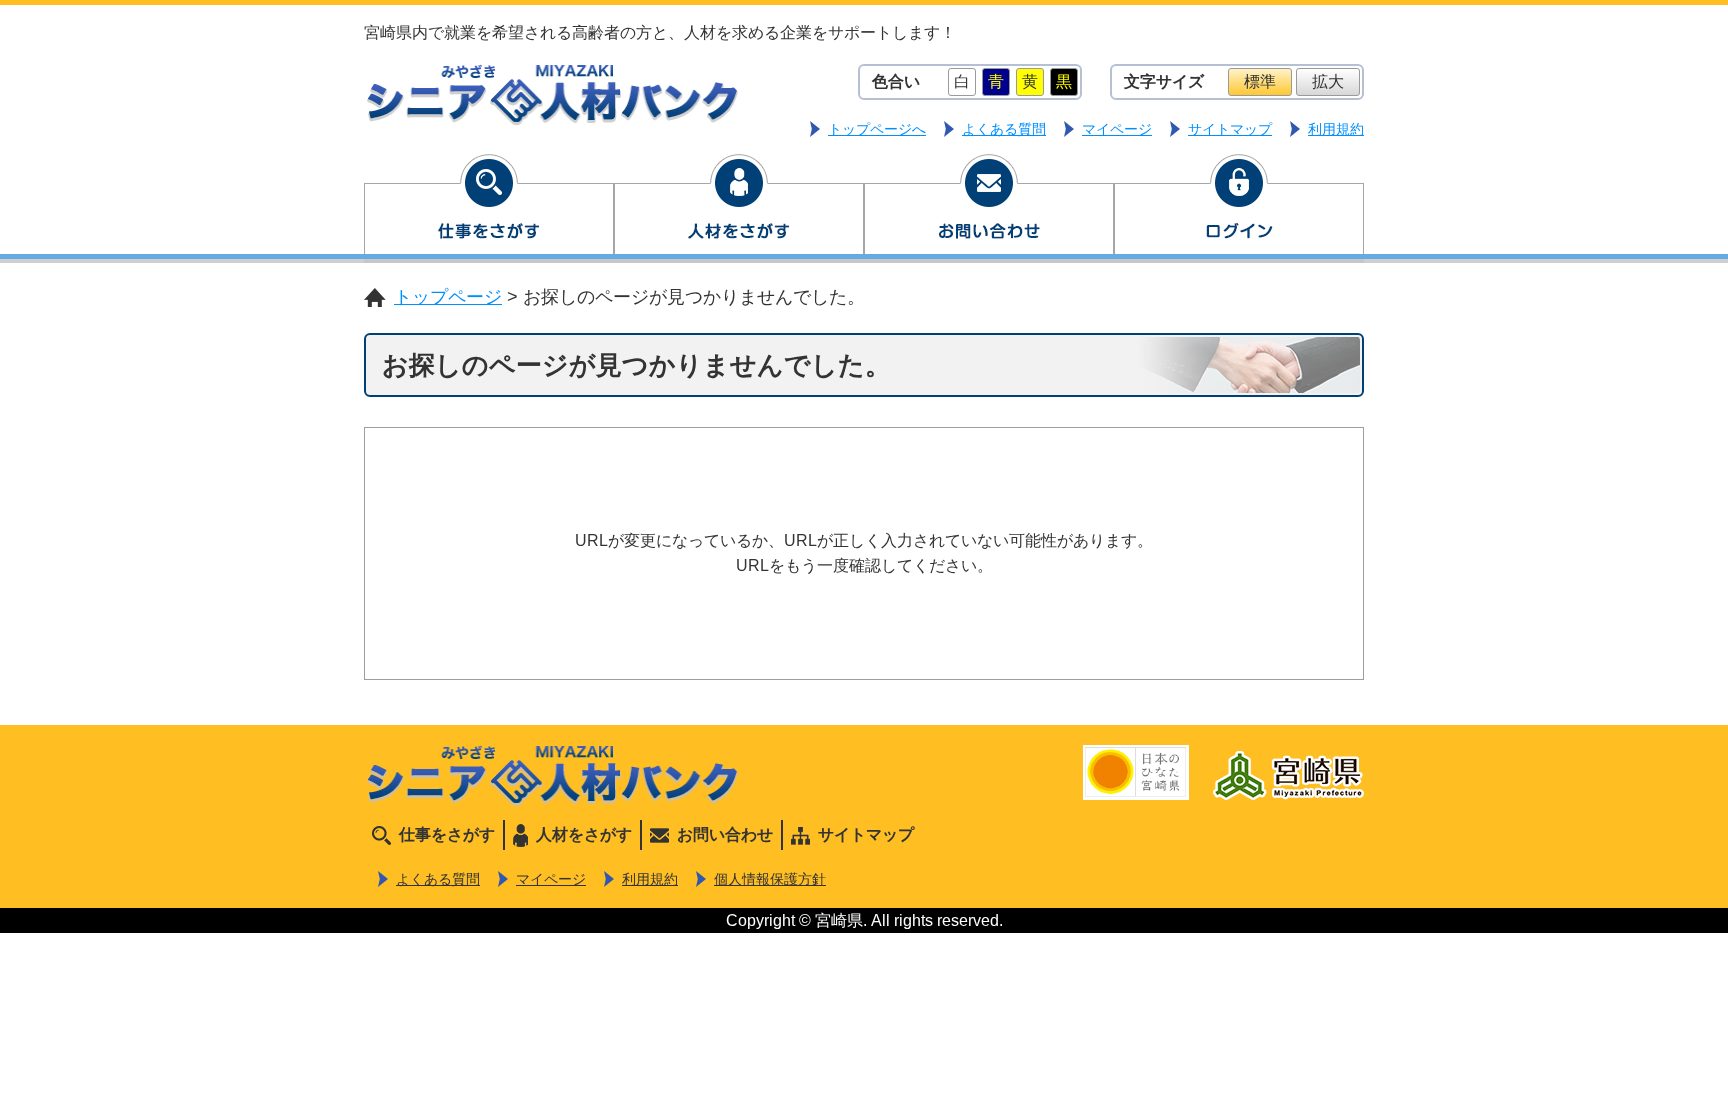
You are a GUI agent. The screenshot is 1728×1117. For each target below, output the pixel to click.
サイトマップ (1230, 129)
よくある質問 (1004, 129)
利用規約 (1336, 129)
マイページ (1117, 129)
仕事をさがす (489, 208)
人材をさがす (739, 208)
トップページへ (877, 129)
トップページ (448, 297)
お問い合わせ (989, 208)
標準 (1260, 81)
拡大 (1328, 81)
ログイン (1239, 208)
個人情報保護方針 (770, 879)
